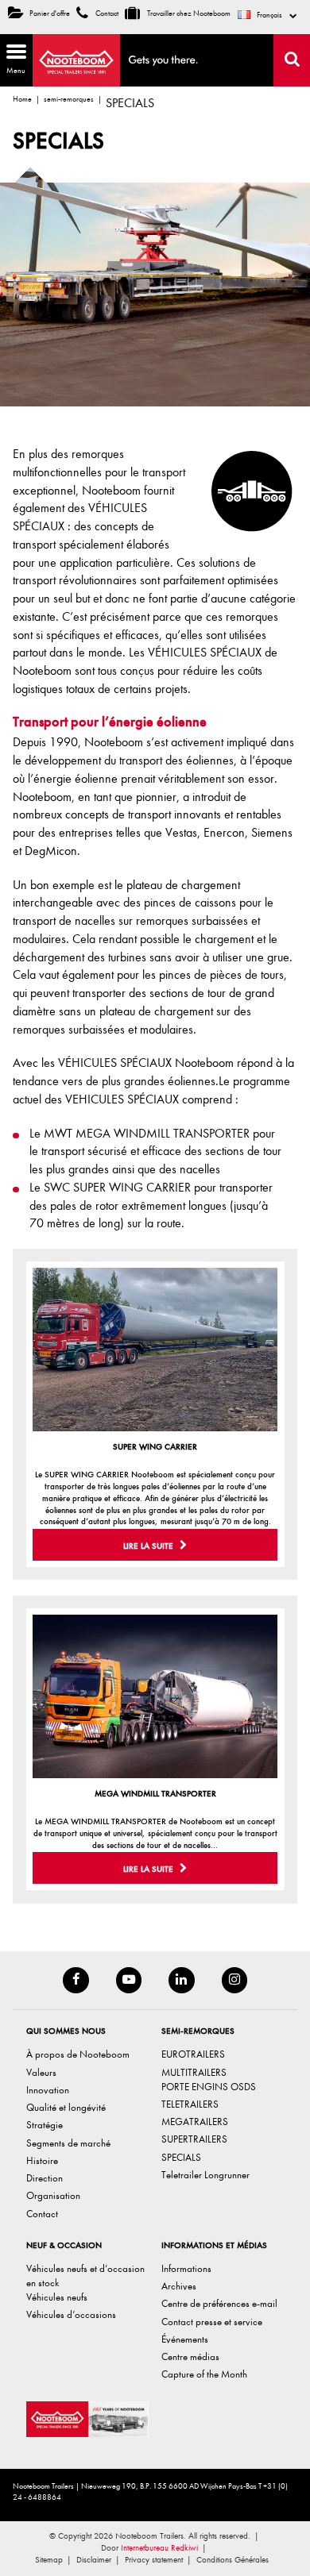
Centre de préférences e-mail (219, 2304)
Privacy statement (154, 2560)
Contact (106, 13)
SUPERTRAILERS (194, 2140)
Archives (179, 2286)
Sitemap (49, 2560)
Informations (186, 2268)
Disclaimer (94, 2560)
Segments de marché (68, 2143)
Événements (185, 2339)
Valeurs (41, 2072)
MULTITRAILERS (194, 2072)
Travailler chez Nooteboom (188, 13)
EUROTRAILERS (193, 2055)
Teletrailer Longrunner (205, 2175)
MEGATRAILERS (195, 2122)
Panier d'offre (50, 13)
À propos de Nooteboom (78, 2055)
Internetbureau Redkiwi (159, 2548)
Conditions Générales (232, 2560)
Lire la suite (149, 1546)
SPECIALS (181, 2157)
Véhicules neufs (57, 2297)
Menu (13, 58)
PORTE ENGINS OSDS (209, 2087)
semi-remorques (69, 99)
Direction (45, 2178)
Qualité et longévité (66, 2107)
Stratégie (45, 2125)
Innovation (48, 2090)
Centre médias (190, 2357)
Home (22, 99)
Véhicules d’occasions (71, 2315)
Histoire (42, 2160)
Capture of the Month (204, 2375)
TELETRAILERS (190, 2104)
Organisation (53, 2196)
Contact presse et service (212, 2322)
